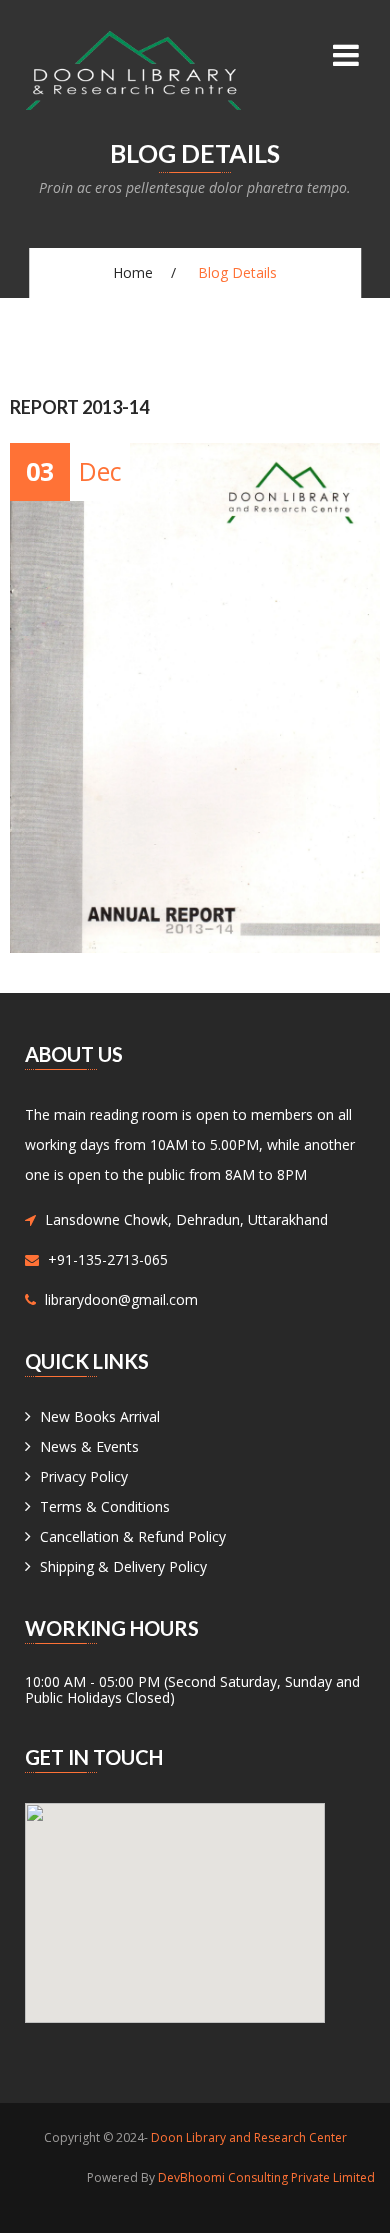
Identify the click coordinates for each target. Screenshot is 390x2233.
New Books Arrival (100, 1416)
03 (40, 471)
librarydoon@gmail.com (121, 1299)
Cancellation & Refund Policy (133, 1536)
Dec (100, 471)
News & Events (89, 1446)
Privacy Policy (84, 1476)
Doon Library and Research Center (249, 2137)
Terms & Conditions (105, 1506)
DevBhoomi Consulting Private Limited (266, 2177)
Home (133, 272)
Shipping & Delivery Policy (123, 1566)
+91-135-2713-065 (108, 1259)
